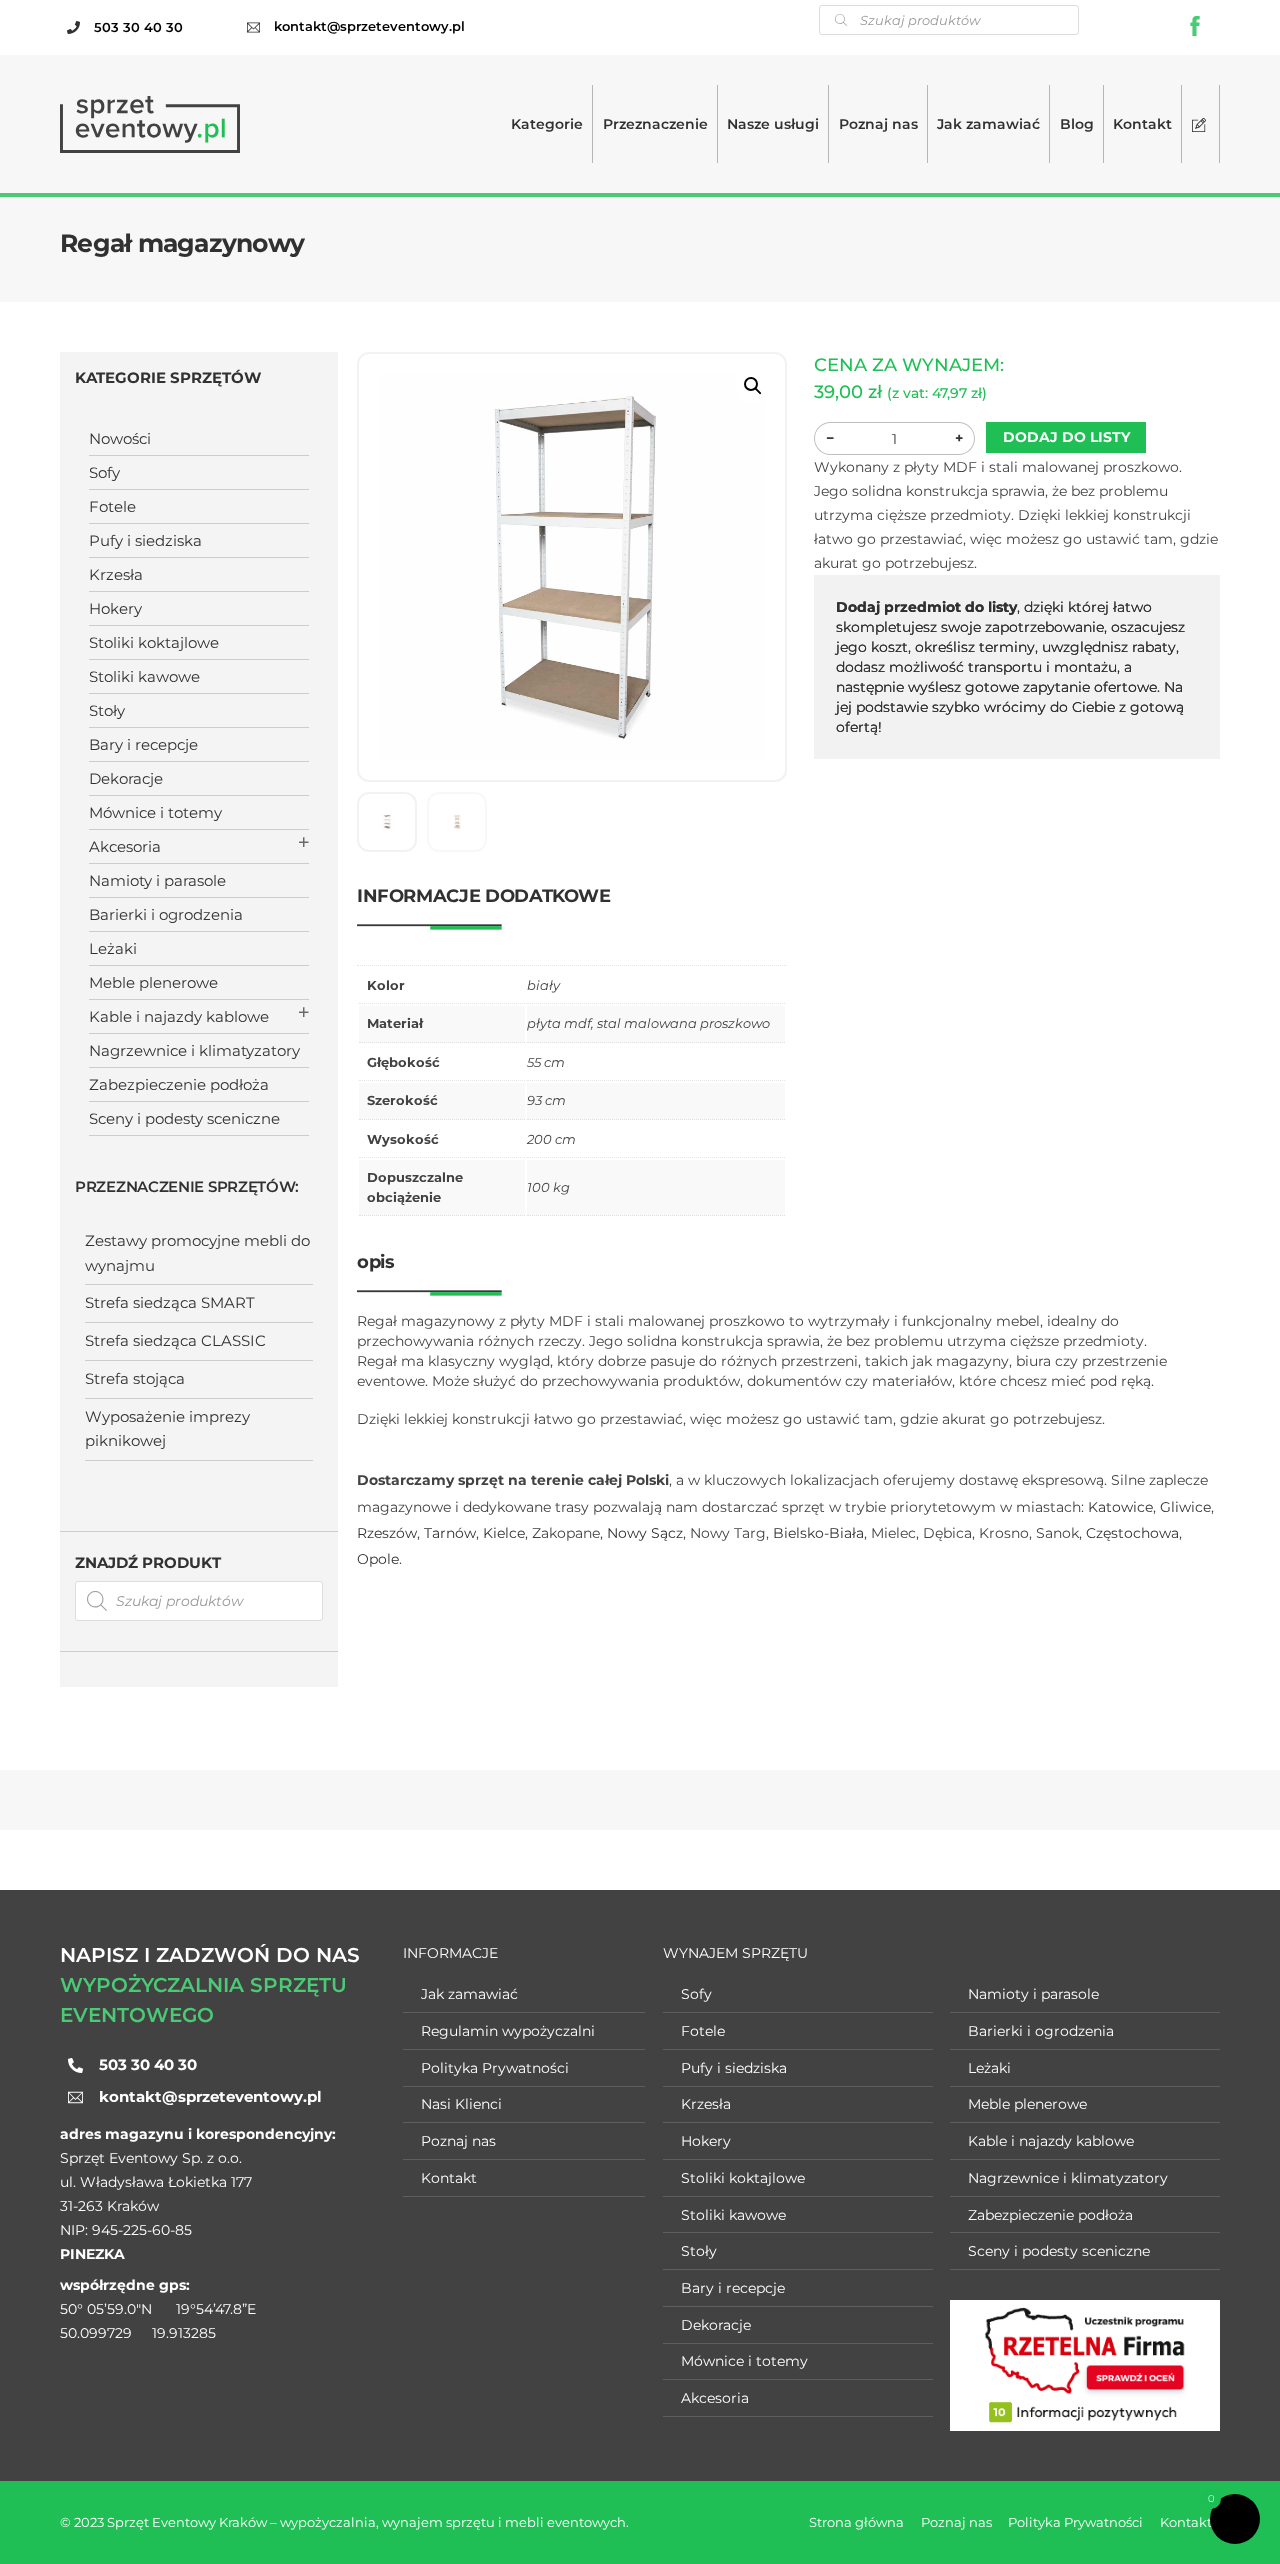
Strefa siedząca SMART (170, 1302)
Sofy (104, 472)
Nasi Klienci (461, 2104)
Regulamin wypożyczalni (508, 2031)
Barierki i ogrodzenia (166, 914)
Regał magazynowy (182, 243)
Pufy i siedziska (145, 540)
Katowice (1120, 1507)
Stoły (107, 710)
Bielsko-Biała (818, 1533)
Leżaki (113, 948)
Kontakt (1142, 124)
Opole (378, 1559)
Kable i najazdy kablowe (179, 1016)
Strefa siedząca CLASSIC (175, 1340)
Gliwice (1185, 1507)
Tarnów (450, 1533)
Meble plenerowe (153, 982)
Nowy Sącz (645, 1533)
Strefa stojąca (135, 1378)
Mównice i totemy (155, 812)
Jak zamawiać (988, 124)
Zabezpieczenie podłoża (179, 1084)
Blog (1077, 124)
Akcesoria (125, 846)
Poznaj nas (878, 124)
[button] (753, 386)
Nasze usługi (773, 124)
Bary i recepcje (143, 744)
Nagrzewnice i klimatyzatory (194, 1050)
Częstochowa (1132, 1533)
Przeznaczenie (655, 124)
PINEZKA (92, 2254)
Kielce (504, 1533)
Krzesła (116, 574)
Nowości (120, 438)
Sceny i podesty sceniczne (184, 1118)
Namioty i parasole (157, 880)
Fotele (112, 506)
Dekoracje (126, 778)
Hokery (115, 608)
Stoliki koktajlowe (154, 642)
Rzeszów (387, 1533)
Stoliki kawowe (144, 676)
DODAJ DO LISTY (1066, 437)
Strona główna (856, 2522)
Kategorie (547, 124)
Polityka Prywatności (495, 2068)
